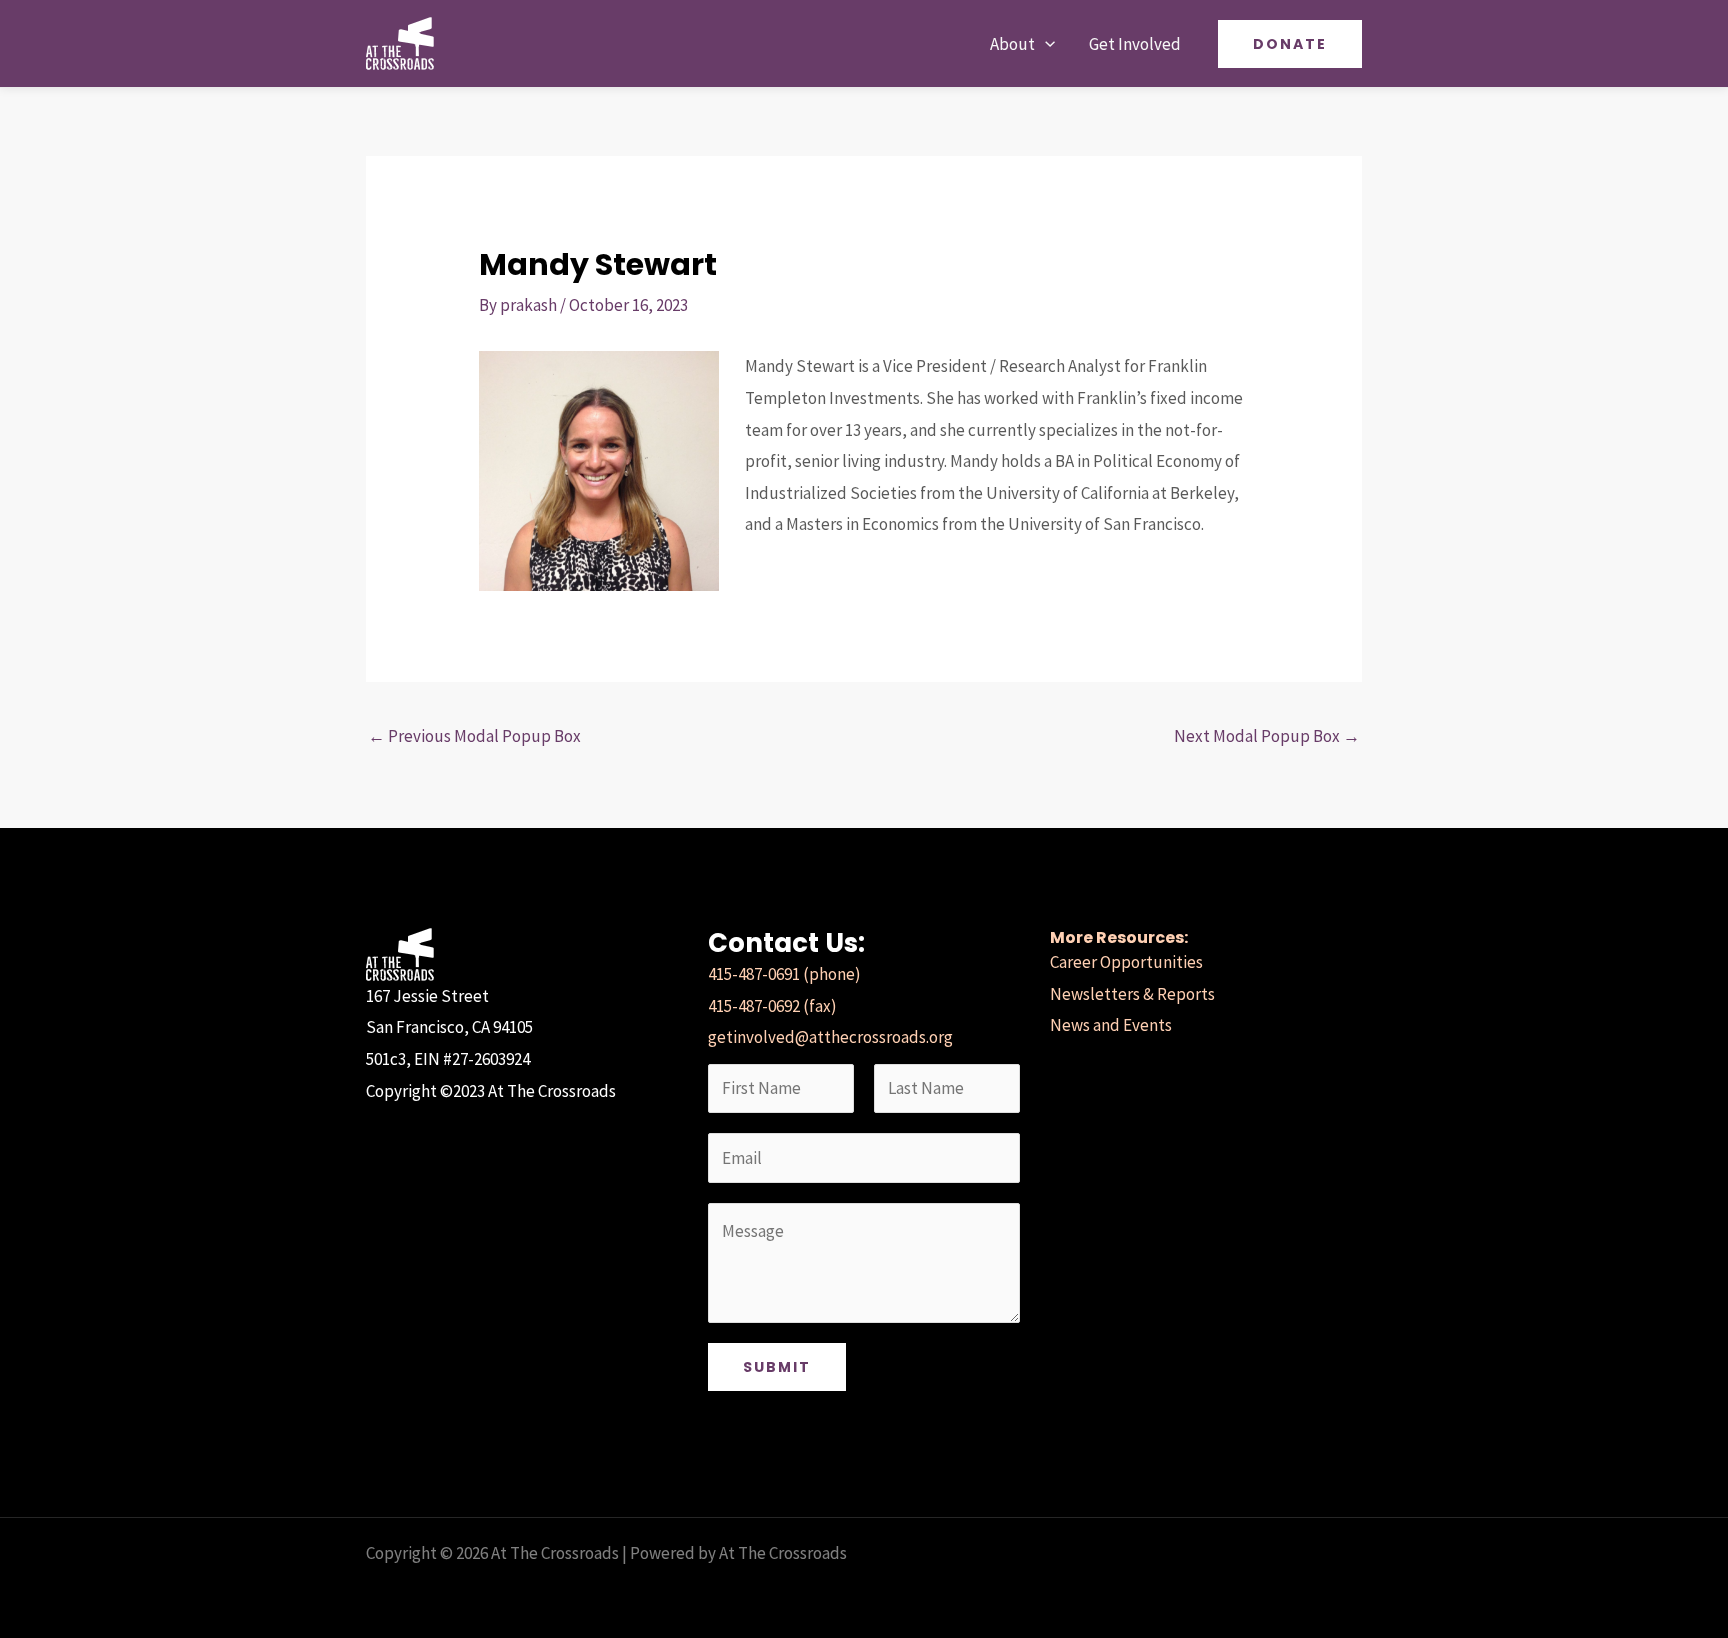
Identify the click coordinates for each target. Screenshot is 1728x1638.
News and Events (1111, 1025)
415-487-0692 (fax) (772, 1006)
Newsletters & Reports (1132, 994)
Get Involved (1135, 44)
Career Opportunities (1126, 962)
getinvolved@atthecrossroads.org (830, 1037)
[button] (1045, 44)
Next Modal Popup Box (1267, 736)
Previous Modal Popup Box (474, 736)
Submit (777, 1367)
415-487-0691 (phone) (784, 974)
